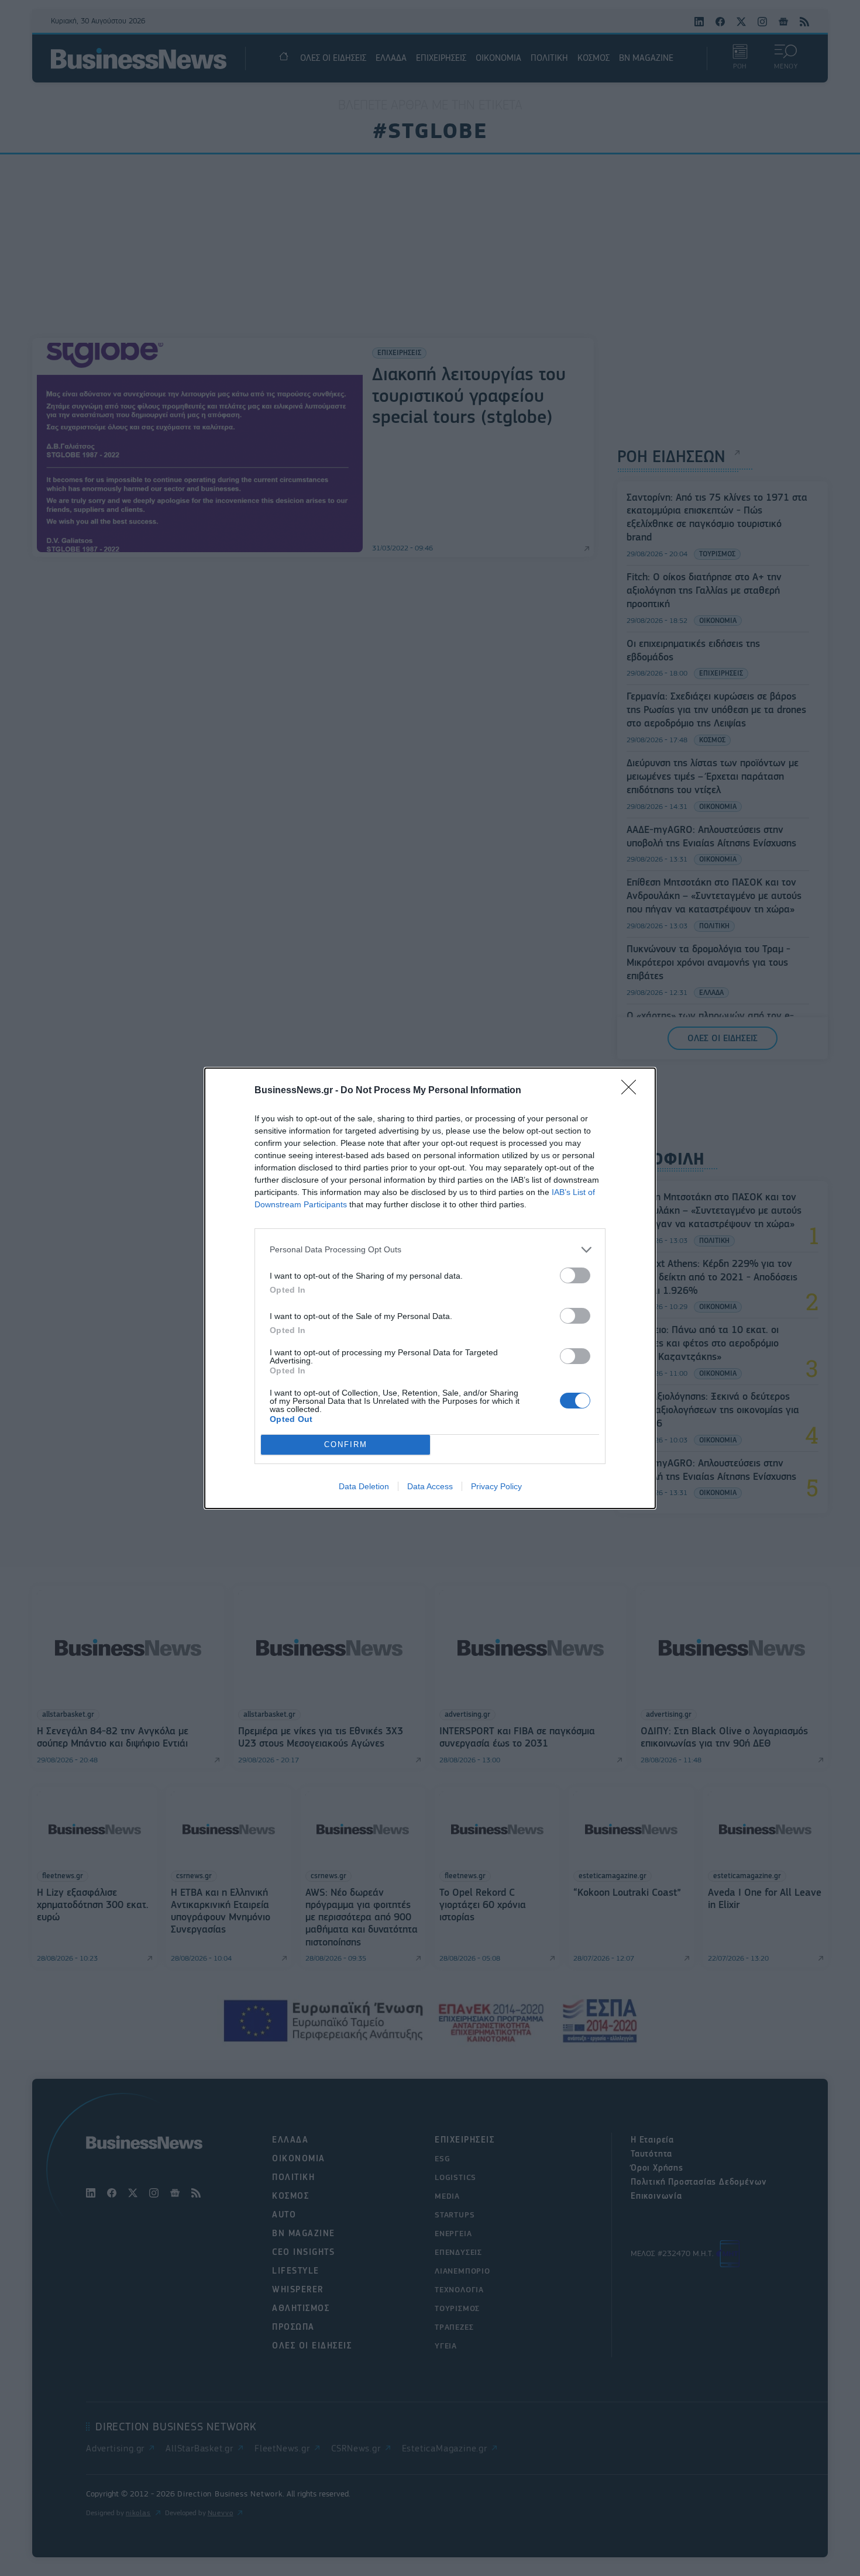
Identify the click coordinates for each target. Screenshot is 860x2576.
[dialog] (430, 1288)
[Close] (632, 1091)
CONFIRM (346, 1444)
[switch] (575, 1275)
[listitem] (430, 1250)
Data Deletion (364, 1486)
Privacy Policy (496, 1486)
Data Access (430, 1486)
